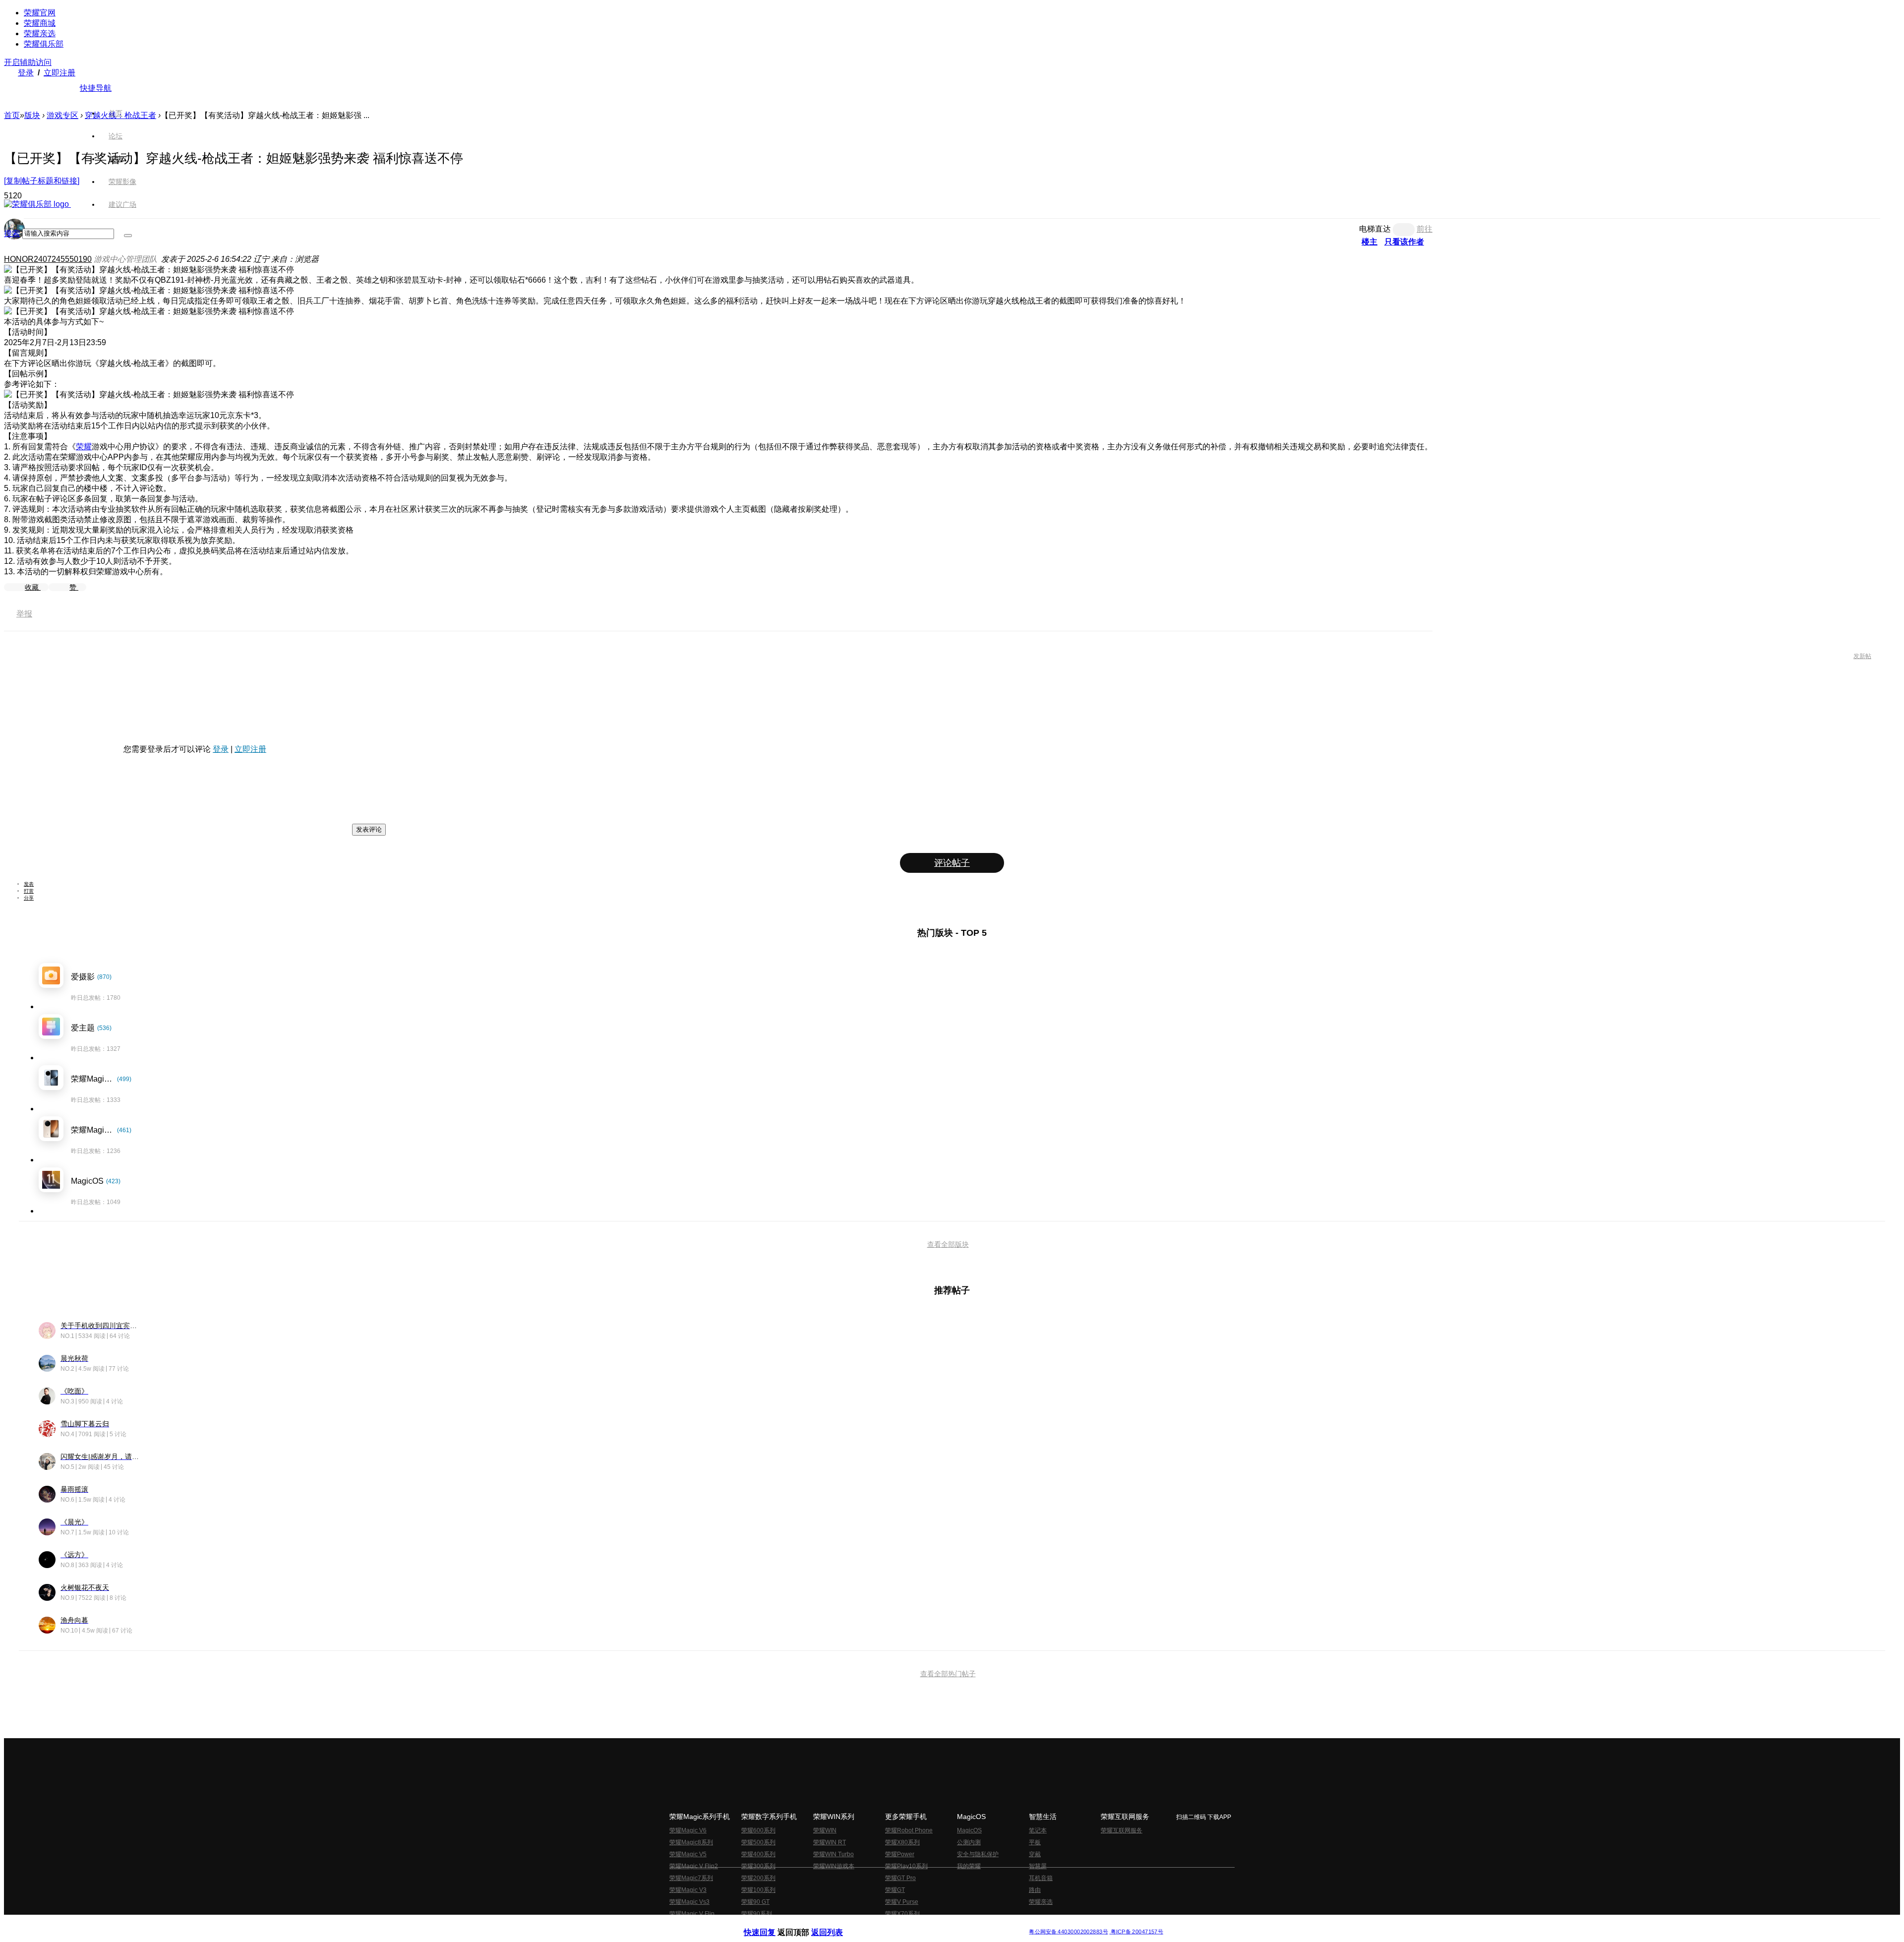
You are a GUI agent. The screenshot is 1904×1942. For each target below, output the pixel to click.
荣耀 (84, 447)
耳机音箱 (1041, 1878)
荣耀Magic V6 (688, 1830)
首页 (116, 113)
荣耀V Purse (902, 1902)
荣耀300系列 (758, 1866)
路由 (1035, 1890)
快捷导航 (96, 88)
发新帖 (1862, 656)
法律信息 (919, 1924)
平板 (1035, 1842)
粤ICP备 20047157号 (1136, 1932)
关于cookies (891, 1924)
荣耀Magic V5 (688, 1854)
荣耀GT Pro (900, 1878)
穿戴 (1035, 1854)
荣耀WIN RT (830, 1842)
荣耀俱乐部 (44, 44)
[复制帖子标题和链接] (42, 181)
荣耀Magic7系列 (691, 1878)
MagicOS (969, 1830)
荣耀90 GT (755, 1902)
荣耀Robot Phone (909, 1830)
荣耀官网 (40, 13)
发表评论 (369, 829)
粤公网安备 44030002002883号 (1068, 1932)
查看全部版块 (948, 1244)
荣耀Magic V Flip (692, 1914)
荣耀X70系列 (902, 1914)
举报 (24, 614)
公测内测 (969, 1842)
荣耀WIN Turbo (833, 1854)
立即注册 (59, 73)
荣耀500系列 (758, 1842)
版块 (32, 115)
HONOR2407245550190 (48, 259)
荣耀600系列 (758, 1830)
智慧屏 (1038, 1866)
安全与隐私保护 (978, 1854)
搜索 (12, 233)
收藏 (33, 587)
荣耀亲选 (40, 33)
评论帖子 (952, 863)
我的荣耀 (969, 1866)
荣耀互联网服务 (1122, 1830)
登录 (26, 73)
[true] (128, 236)
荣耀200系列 (758, 1878)
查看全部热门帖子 (948, 1674)
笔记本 (1038, 1830)
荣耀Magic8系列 (691, 1842)
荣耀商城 (40, 23)
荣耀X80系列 (902, 1842)
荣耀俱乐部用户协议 (770, 1924)
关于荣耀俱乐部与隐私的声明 (836, 1924)
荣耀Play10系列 (906, 1866)
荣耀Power (900, 1854)
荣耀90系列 (757, 1914)
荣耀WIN (825, 1830)
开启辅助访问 (28, 62)
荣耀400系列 (758, 1854)
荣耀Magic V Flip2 (694, 1866)
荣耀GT (895, 1890)
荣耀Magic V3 (688, 1890)
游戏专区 (62, 115)
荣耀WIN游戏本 (834, 1866)
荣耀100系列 (758, 1890)
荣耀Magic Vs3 (689, 1902)
